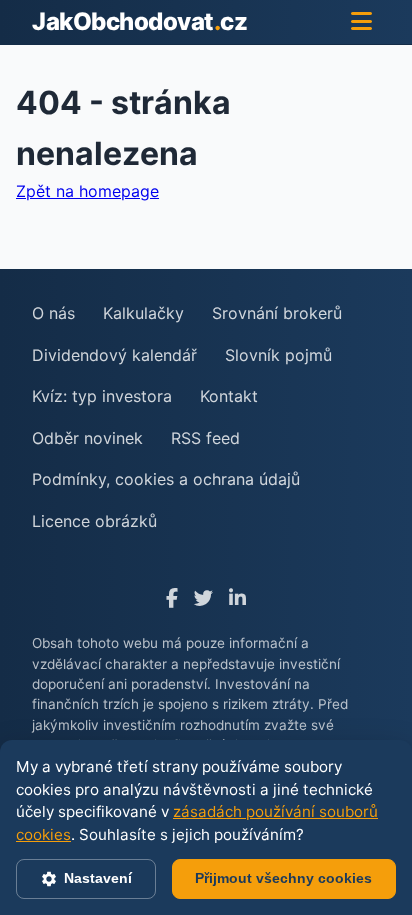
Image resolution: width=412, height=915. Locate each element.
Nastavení (98, 878)
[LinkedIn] (237, 598)
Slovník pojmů (278, 355)
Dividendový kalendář (114, 355)
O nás (53, 313)
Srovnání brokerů (277, 313)
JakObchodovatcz (139, 21)
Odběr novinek (87, 438)
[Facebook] (172, 598)
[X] (203, 598)
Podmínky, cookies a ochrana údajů (166, 479)
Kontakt (229, 396)
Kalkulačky (143, 313)
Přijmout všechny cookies (283, 878)
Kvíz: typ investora (102, 396)
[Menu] (361, 22)
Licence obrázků (94, 521)
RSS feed (205, 438)
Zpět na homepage (87, 191)
